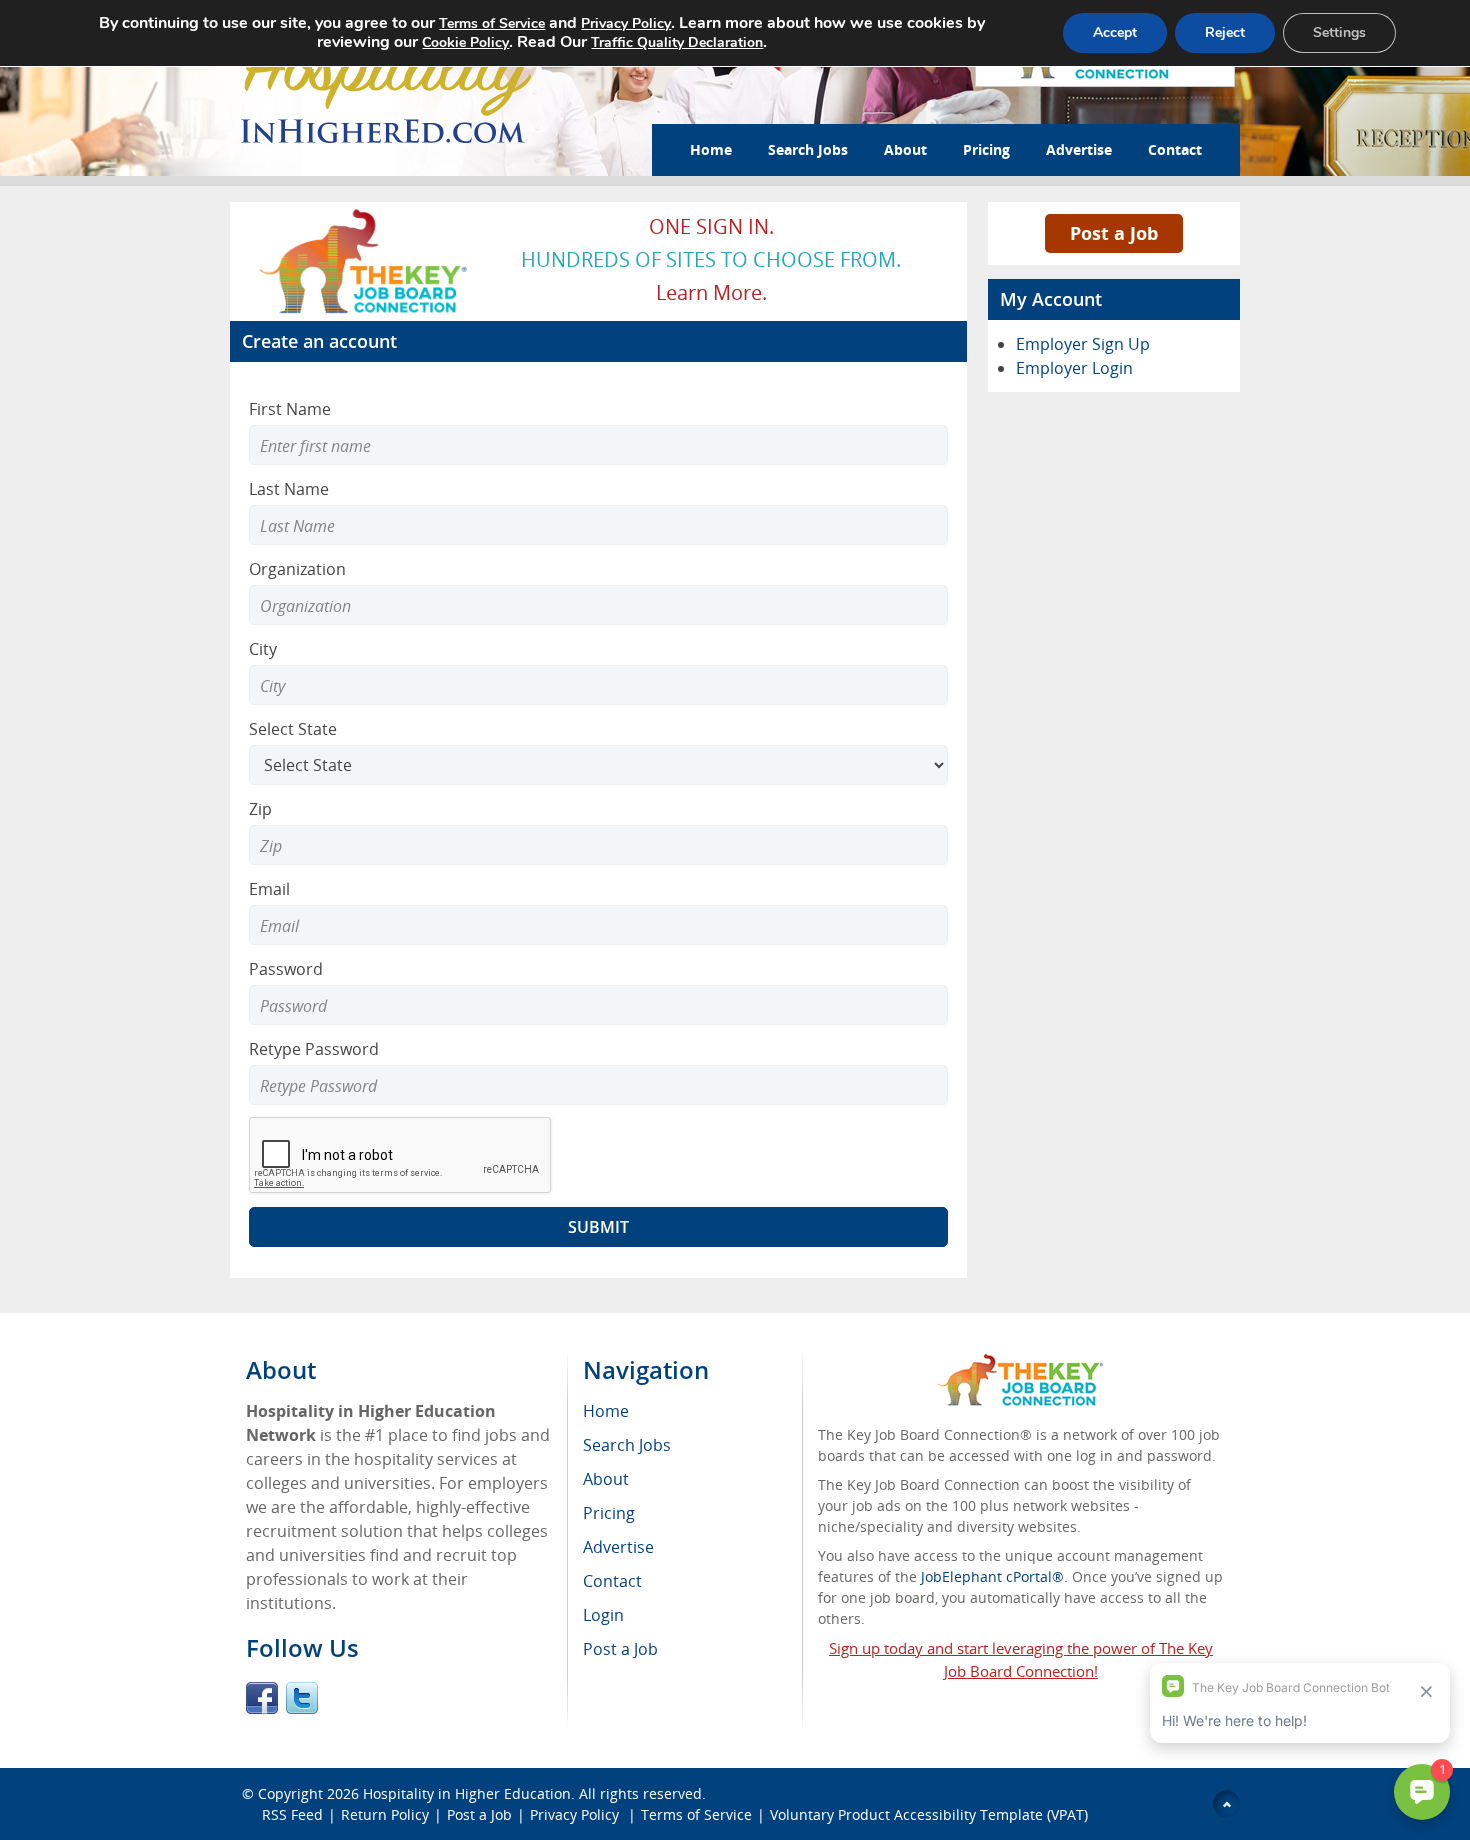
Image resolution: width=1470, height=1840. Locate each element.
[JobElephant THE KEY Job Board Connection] (364, 215)
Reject (1225, 32)
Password (286, 969)
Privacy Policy (576, 1814)
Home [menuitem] (606, 1411)
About (905, 149)
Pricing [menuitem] (609, 1513)
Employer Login (1074, 368)
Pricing (986, 149)
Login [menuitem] (603, 1615)
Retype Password (314, 1049)
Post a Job (1114, 233)
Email (269, 889)
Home (711, 149)
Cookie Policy (465, 42)
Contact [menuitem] (612, 1581)
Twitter (302, 1698)
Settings (1339, 32)
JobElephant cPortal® (992, 1576)
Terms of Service (696, 1814)
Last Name (289, 489)
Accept (1115, 32)
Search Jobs (808, 149)
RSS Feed (292, 1814)
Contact (1175, 149)
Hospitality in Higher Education (467, 1793)
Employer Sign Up (1083, 344)
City (263, 649)
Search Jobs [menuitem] (627, 1445)
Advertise (1079, 149)
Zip (260, 809)
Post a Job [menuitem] (620, 1649)
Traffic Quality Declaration (677, 42)
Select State (293, 729)
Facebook (262, 1698)
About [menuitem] (606, 1479)
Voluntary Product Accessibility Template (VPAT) (929, 1814)
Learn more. (711, 292)
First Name (290, 409)
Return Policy (385, 1814)
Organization (297, 569)
